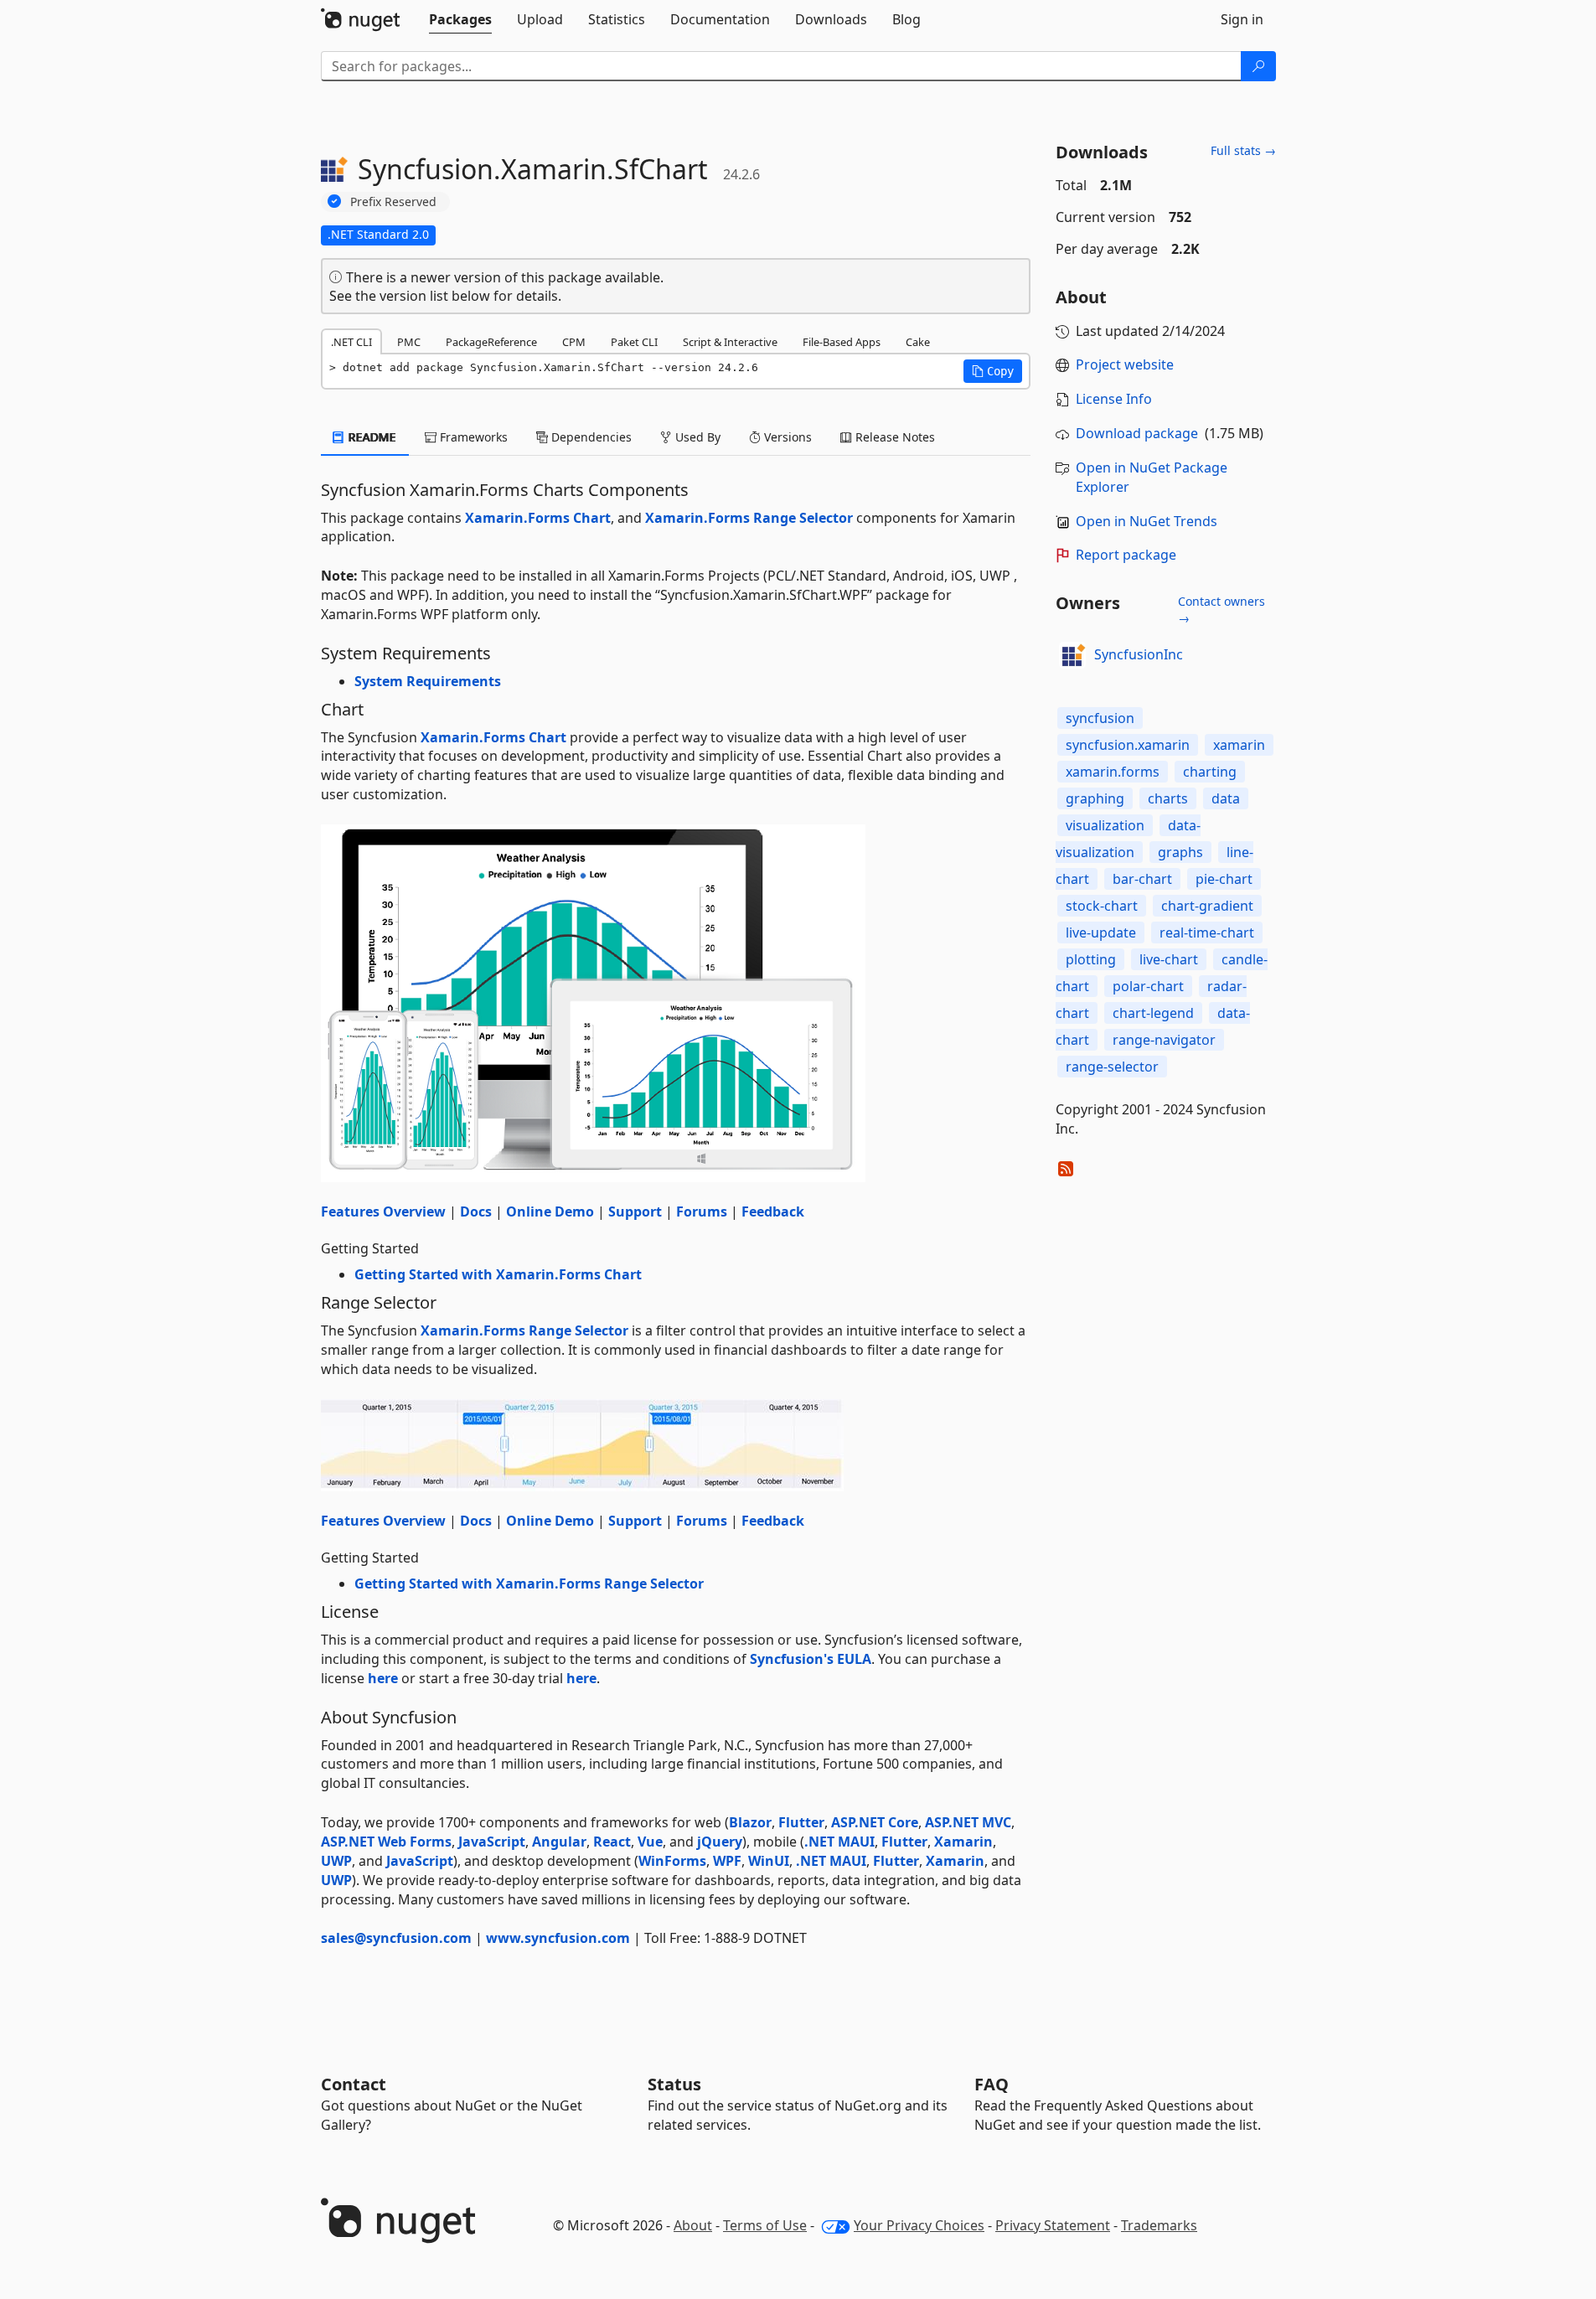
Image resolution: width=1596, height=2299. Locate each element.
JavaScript (492, 1842)
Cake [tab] (918, 342)
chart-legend (1153, 1013)
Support (635, 1211)
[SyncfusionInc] (1072, 655)
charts (1168, 798)
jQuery (720, 1842)
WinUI (769, 1861)
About (693, 2225)
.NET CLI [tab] (351, 342)
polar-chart (1148, 986)
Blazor (750, 1822)
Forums (702, 1211)
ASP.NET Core (875, 1822)
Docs (476, 1211)
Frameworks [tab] (472, 437)
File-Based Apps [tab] (842, 342)
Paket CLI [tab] (634, 342)
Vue (650, 1842)
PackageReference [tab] (491, 342)
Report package (1126, 555)
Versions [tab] (786, 437)
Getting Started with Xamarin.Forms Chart (498, 1274)
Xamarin (963, 1842)
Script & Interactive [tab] (730, 342)
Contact (354, 2084)
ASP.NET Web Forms (386, 1842)
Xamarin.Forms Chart (538, 518)
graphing (1095, 798)
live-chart (1169, 959)
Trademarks (1159, 2225)
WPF (727, 1861)
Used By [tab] (696, 437)
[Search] (1258, 66)
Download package (1137, 433)
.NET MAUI (839, 1842)
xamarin (1239, 745)
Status (674, 2084)
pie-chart (1224, 879)
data (1226, 798)
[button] (993, 371)
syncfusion (1100, 718)
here (383, 1678)
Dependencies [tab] (590, 437)
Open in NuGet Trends (1147, 521)
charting (1210, 772)
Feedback (773, 1211)
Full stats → (1243, 150)
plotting (1091, 959)
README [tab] (371, 437)
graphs (1180, 852)
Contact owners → (1222, 610)
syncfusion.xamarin (1128, 745)
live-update (1101, 933)
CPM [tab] (574, 342)
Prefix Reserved (393, 201)
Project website (1125, 364)
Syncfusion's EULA (811, 1659)
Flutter (801, 1822)
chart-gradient (1207, 906)
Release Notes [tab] (894, 437)
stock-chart (1102, 906)
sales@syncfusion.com (396, 1938)
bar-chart (1142, 879)
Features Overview (383, 1211)
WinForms (672, 1861)
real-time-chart (1207, 933)
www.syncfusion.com (558, 1938)
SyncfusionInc (1139, 654)
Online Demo (550, 1211)
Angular (559, 1842)
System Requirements (428, 681)
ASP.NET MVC (968, 1822)
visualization (1105, 825)
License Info (1114, 399)
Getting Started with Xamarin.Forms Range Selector (529, 1583)
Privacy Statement (1053, 2225)
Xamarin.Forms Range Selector (749, 518)
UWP (336, 1861)
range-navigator (1164, 1040)
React (612, 1842)
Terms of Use (765, 2225)
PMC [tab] (409, 342)
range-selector (1112, 1067)
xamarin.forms (1113, 772)
